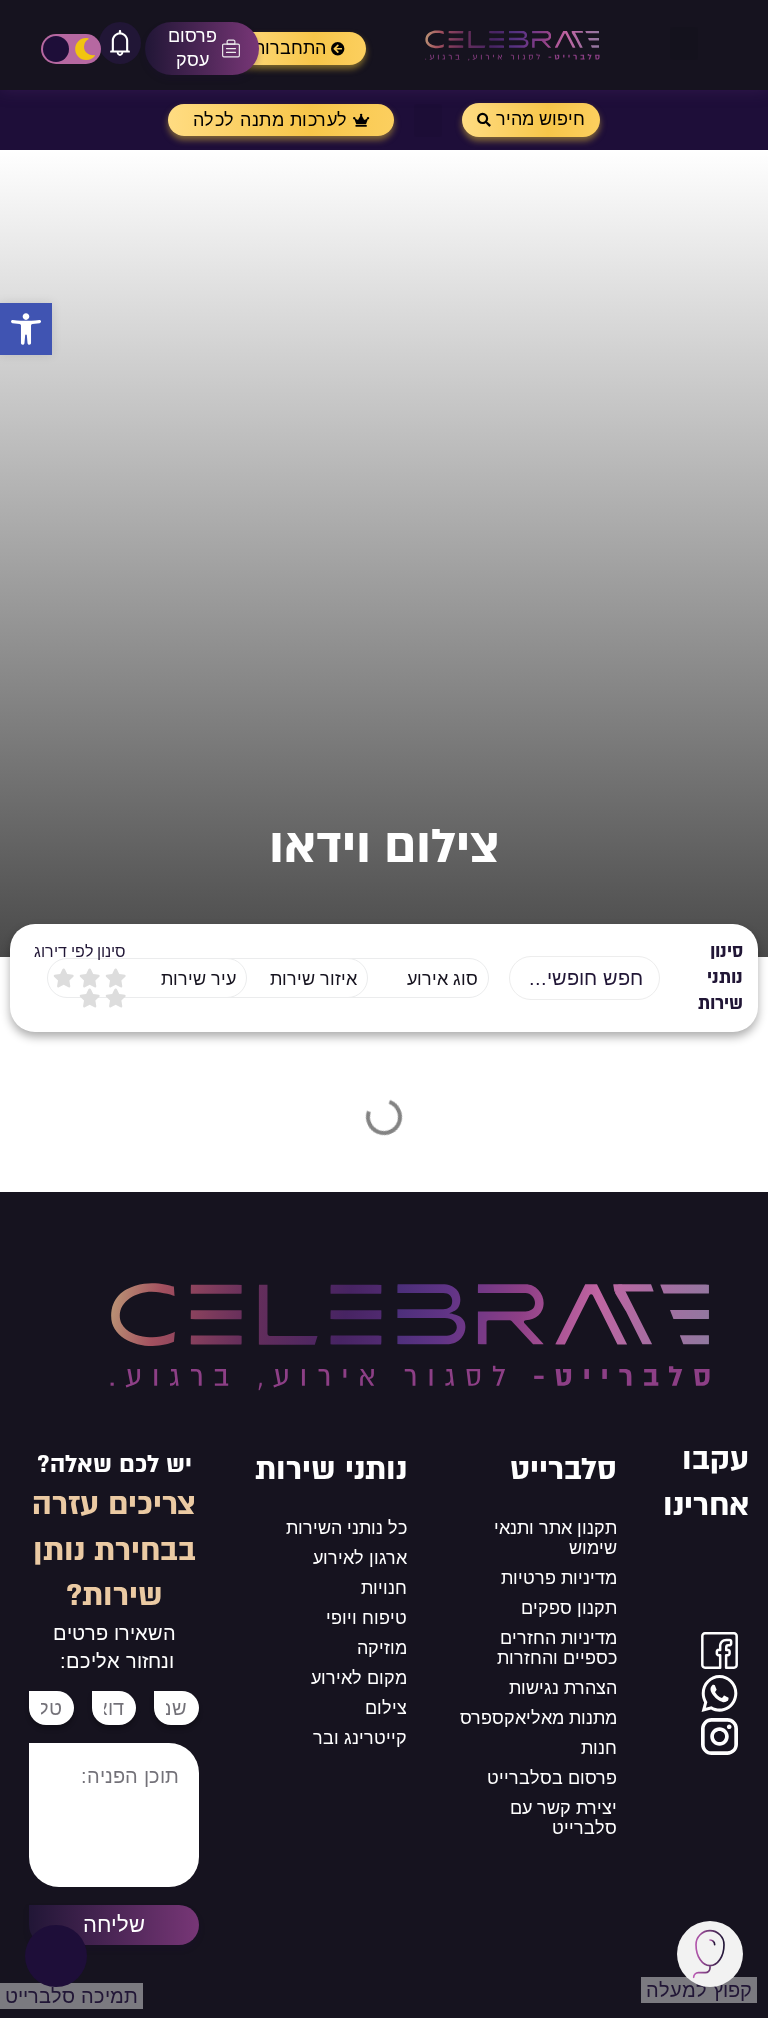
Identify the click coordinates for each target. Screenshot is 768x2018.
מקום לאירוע (359, 1678)
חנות (599, 1748)
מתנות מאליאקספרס (538, 1718)
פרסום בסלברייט (552, 1778)
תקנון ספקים (569, 1608)
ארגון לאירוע (360, 1558)
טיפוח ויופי (366, 1618)
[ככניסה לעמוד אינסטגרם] (719, 1736)
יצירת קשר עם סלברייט (563, 1818)
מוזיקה (382, 1648)
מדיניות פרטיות (559, 1578)
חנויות (384, 1588)
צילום (386, 1708)
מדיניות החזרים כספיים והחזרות (557, 1648)
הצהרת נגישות (563, 1688)
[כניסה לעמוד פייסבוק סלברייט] (719, 1650)
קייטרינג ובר (360, 1738)
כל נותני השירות (346, 1528)
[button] (26, 329)
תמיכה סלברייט (71, 1996)
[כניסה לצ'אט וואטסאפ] (719, 1693)
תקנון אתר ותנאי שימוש (555, 1538)
